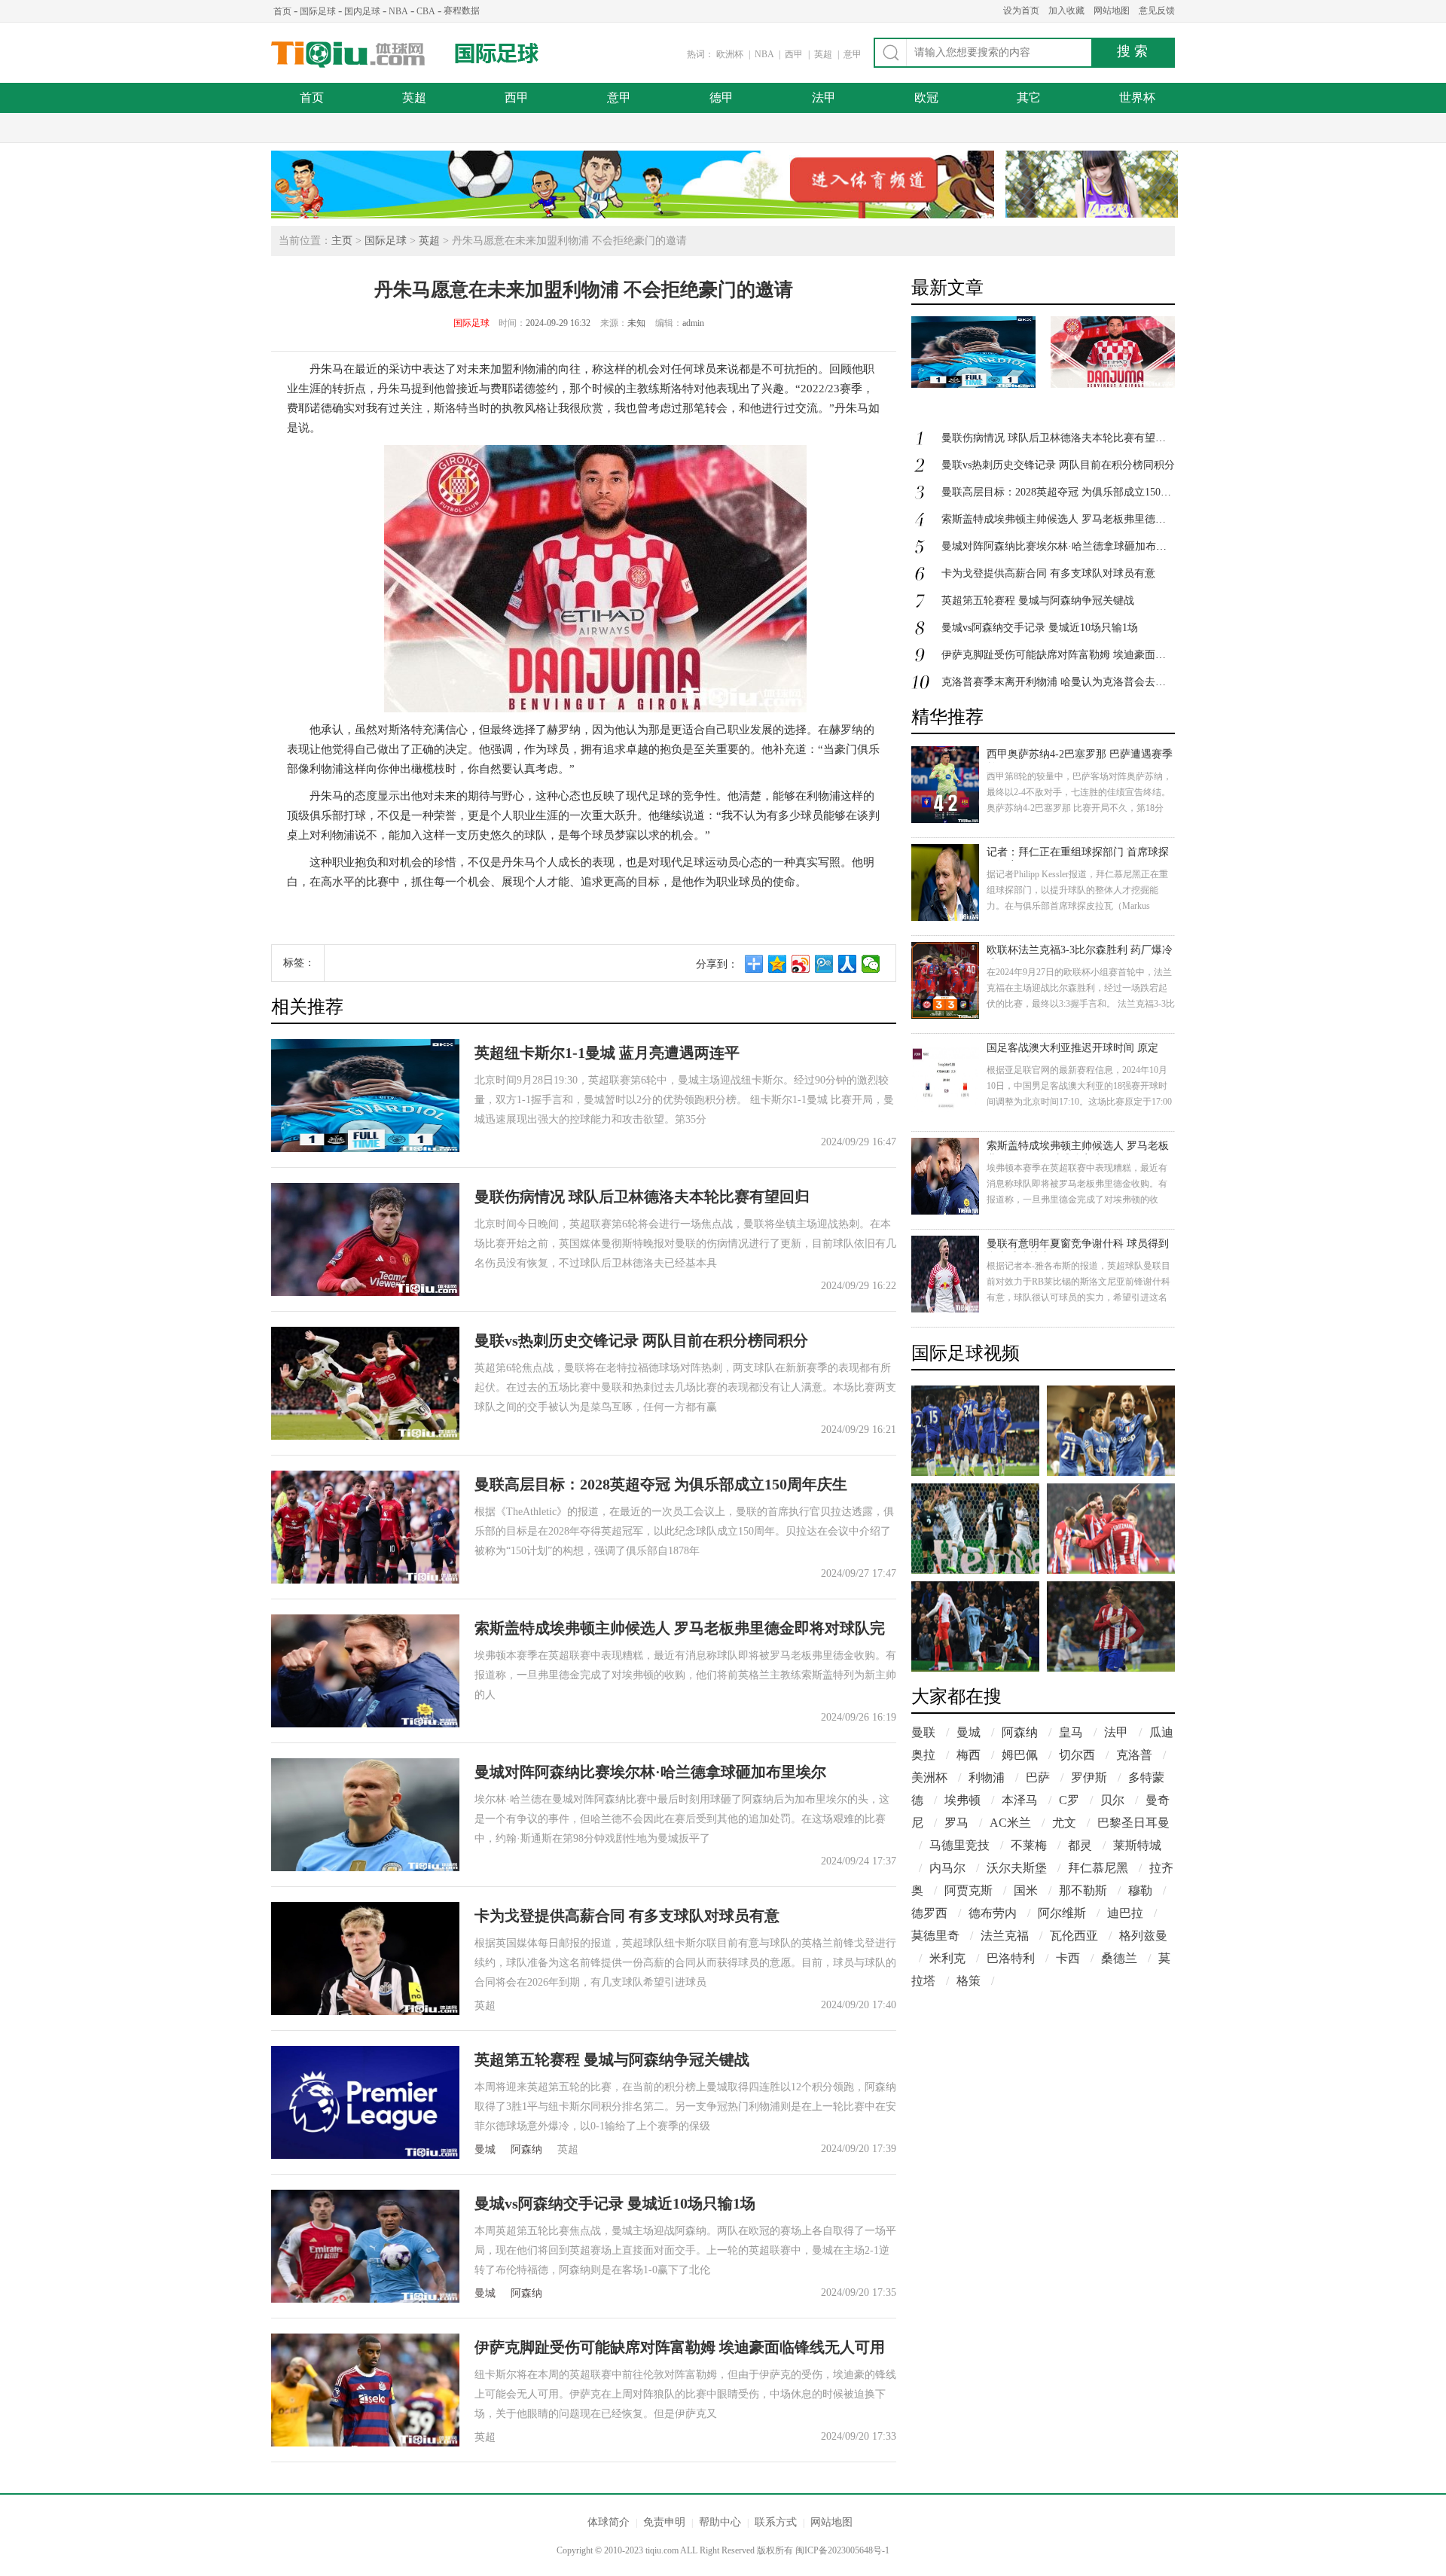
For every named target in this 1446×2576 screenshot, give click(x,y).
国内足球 (362, 11)
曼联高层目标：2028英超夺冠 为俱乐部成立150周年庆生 (661, 1484)
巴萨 (1038, 1777)
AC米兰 (1010, 1823)
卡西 (1068, 1958)
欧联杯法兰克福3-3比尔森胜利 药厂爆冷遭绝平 (1080, 951)
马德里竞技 (959, 1845)
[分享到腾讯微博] (824, 964)
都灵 (1080, 1845)
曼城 (485, 2149)
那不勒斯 (1083, 1890)
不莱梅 (1029, 1845)
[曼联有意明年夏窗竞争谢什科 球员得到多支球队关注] (945, 1274)
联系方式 (776, 2522)
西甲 (795, 54)
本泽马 (1020, 1800)
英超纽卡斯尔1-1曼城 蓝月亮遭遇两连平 (607, 1053)
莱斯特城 (1137, 1845)
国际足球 (318, 11)
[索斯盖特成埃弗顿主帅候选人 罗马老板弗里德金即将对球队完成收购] (945, 1176)
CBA (426, 11)
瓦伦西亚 (1074, 1936)
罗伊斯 (1089, 1777)
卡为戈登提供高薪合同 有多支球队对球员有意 (627, 1916)
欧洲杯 (730, 54)
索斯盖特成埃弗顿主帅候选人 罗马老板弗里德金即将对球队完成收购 (1101, 519)
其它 (1029, 98)
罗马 (956, 1823)
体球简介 (609, 2522)
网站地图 (1112, 11)
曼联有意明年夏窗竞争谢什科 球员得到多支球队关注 (1078, 1245)
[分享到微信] (871, 964)
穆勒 (1140, 1890)
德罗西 (929, 1913)
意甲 (853, 54)
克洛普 (1134, 1755)
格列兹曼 (1143, 1936)
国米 (1026, 1890)
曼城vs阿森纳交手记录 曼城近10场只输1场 (615, 2203)
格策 (969, 1981)
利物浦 (987, 1777)
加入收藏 (1066, 11)
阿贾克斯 (969, 1890)
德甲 (721, 98)
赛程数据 (462, 11)
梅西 (969, 1755)
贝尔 (1112, 1800)
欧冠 (926, 98)
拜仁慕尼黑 (1098, 1868)
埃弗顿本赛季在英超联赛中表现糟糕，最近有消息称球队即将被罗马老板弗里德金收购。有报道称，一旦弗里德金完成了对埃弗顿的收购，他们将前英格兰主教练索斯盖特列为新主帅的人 (1077, 1200)
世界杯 (1137, 98)
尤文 (1064, 1823)
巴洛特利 (1011, 1958)
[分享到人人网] (848, 964)
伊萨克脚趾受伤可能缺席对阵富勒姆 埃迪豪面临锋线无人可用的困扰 (1101, 655)
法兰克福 (1005, 1936)
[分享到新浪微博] (801, 964)
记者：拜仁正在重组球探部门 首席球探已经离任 (1078, 854)
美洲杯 (929, 1777)
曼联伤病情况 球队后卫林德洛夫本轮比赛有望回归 (642, 1197)
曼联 (923, 1732)
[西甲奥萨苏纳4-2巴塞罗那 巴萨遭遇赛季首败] (945, 785)
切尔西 (1077, 1755)
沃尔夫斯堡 (1017, 1868)
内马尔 (947, 1868)
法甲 (824, 98)
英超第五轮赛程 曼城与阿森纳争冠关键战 (612, 2059)
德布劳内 (993, 1913)
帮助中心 (720, 2522)
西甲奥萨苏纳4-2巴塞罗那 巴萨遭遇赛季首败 (1080, 756)
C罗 (1069, 1800)
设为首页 (1021, 11)
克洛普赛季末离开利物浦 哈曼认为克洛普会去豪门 (1059, 682)
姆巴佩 (1020, 1755)
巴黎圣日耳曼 (1133, 1823)
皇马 (1071, 1732)
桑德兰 (1119, 1958)
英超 (824, 54)
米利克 (947, 1958)
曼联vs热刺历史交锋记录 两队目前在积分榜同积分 (641, 1340)
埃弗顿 (962, 1800)
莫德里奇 (935, 1936)
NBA (398, 11)
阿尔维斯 (1062, 1913)
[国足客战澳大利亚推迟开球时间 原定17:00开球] (945, 1078)
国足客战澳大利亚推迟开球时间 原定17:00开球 (1072, 1049)
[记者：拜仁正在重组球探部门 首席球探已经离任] (945, 883)
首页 (282, 11)
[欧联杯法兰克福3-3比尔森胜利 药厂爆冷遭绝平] (945, 980)
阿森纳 (526, 2149)
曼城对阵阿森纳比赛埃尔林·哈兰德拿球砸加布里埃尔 (650, 1772)
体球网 (348, 55)
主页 (342, 241)
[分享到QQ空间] (778, 964)
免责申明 (664, 2522)
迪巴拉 (1125, 1913)
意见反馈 (1157, 11)
